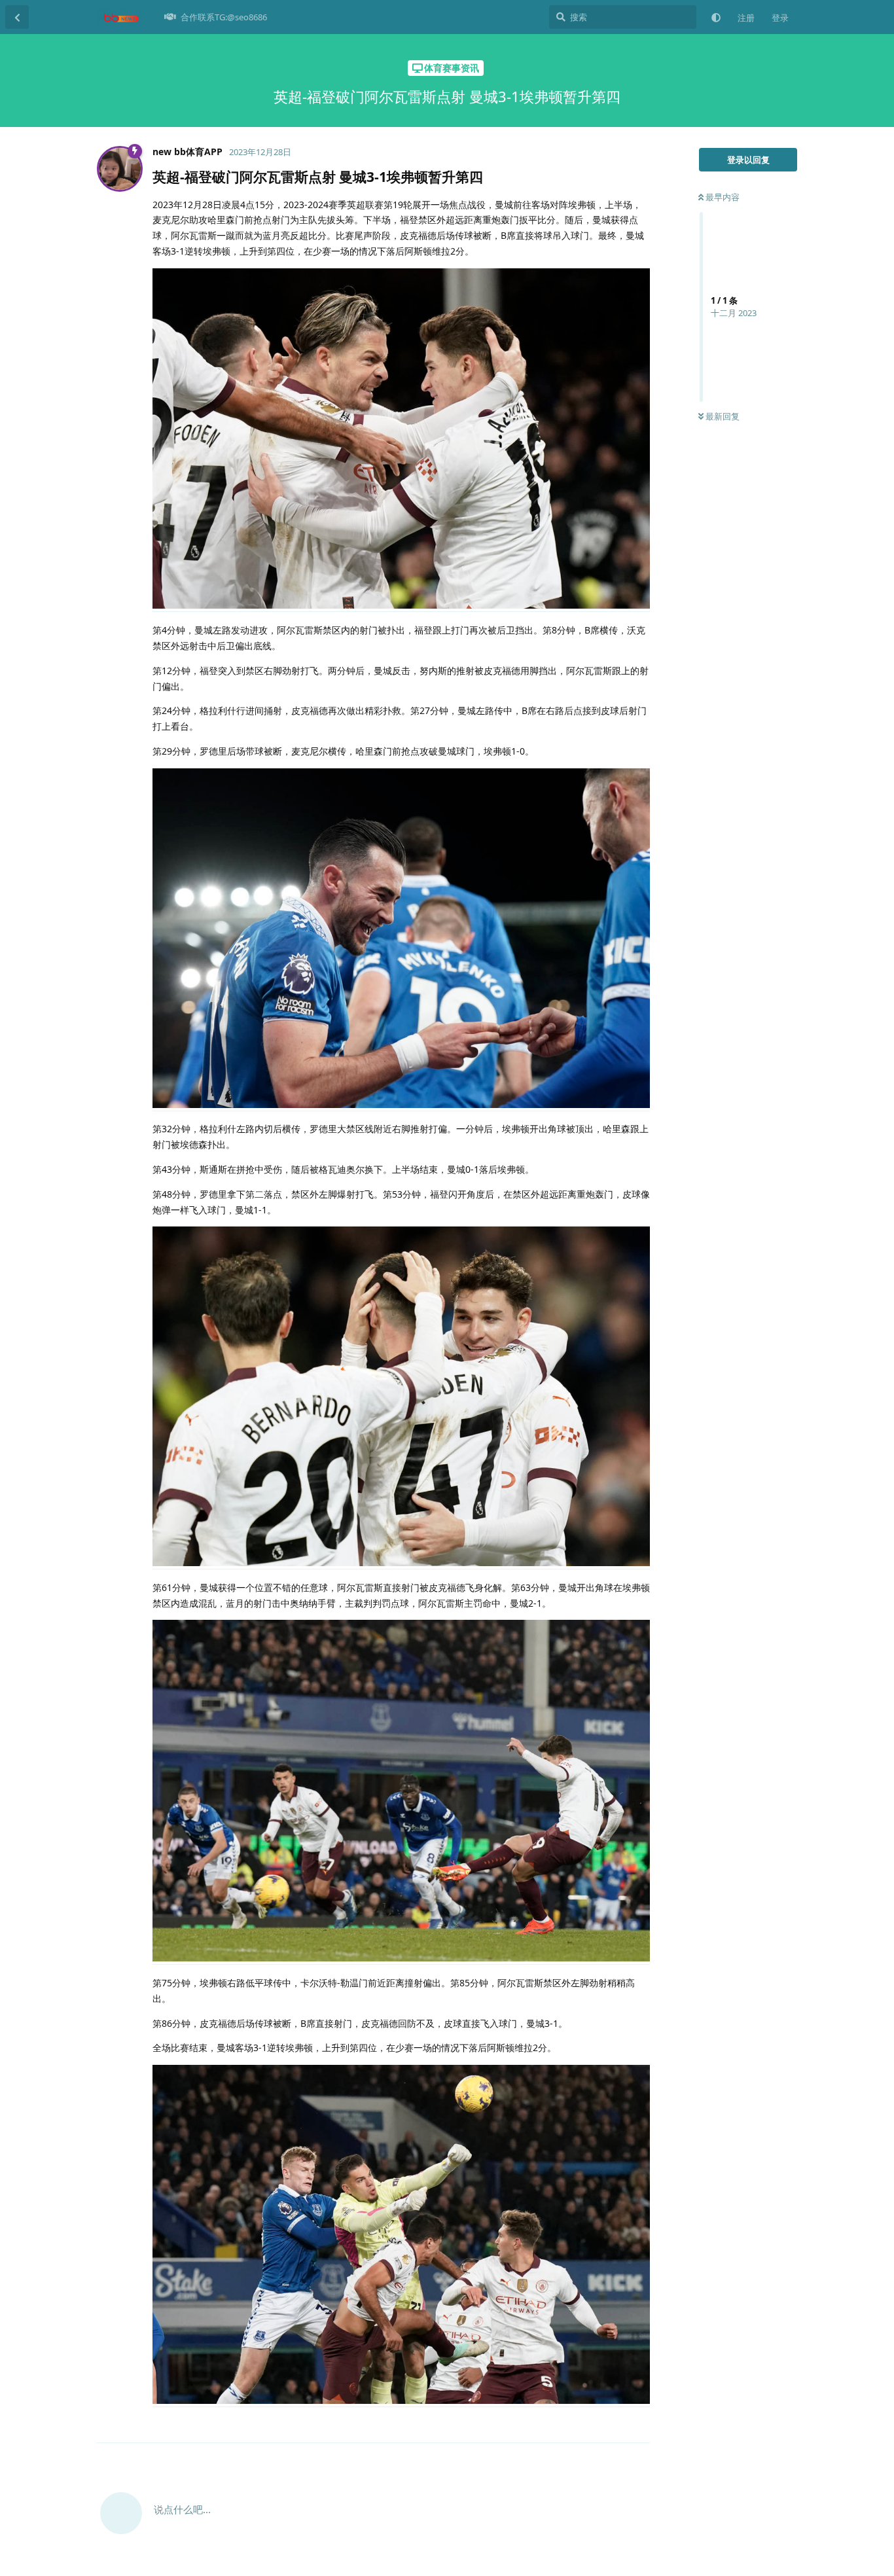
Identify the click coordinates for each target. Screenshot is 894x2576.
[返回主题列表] (17, 17)
